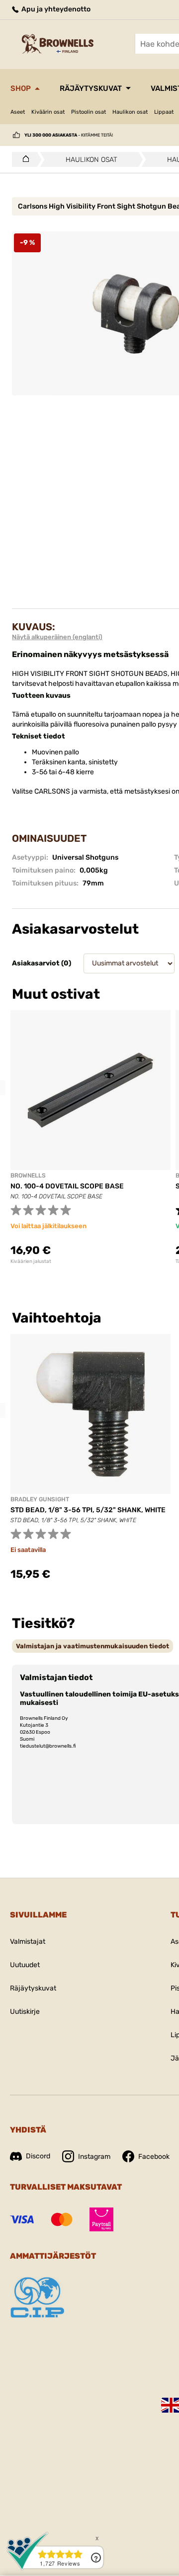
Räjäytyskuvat (91, 88)
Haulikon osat (130, 112)
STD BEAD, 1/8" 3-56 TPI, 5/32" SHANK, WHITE (88, 1510)
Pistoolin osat (89, 112)
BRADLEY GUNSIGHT (40, 1499)
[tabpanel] (90, 1137)
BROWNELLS (28, 1176)
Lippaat (164, 112)
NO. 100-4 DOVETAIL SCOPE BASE (67, 1186)
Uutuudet (25, 1965)
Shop (21, 88)
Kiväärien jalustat (31, 1261)
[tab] (92, 1646)
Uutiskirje (25, 2012)
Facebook (154, 2157)
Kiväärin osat (48, 112)
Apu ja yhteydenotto (55, 9)
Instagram (94, 2157)
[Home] (23, 159)
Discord (38, 2156)
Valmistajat (28, 1942)
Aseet (18, 112)
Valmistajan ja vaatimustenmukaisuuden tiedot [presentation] (92, 1646)
